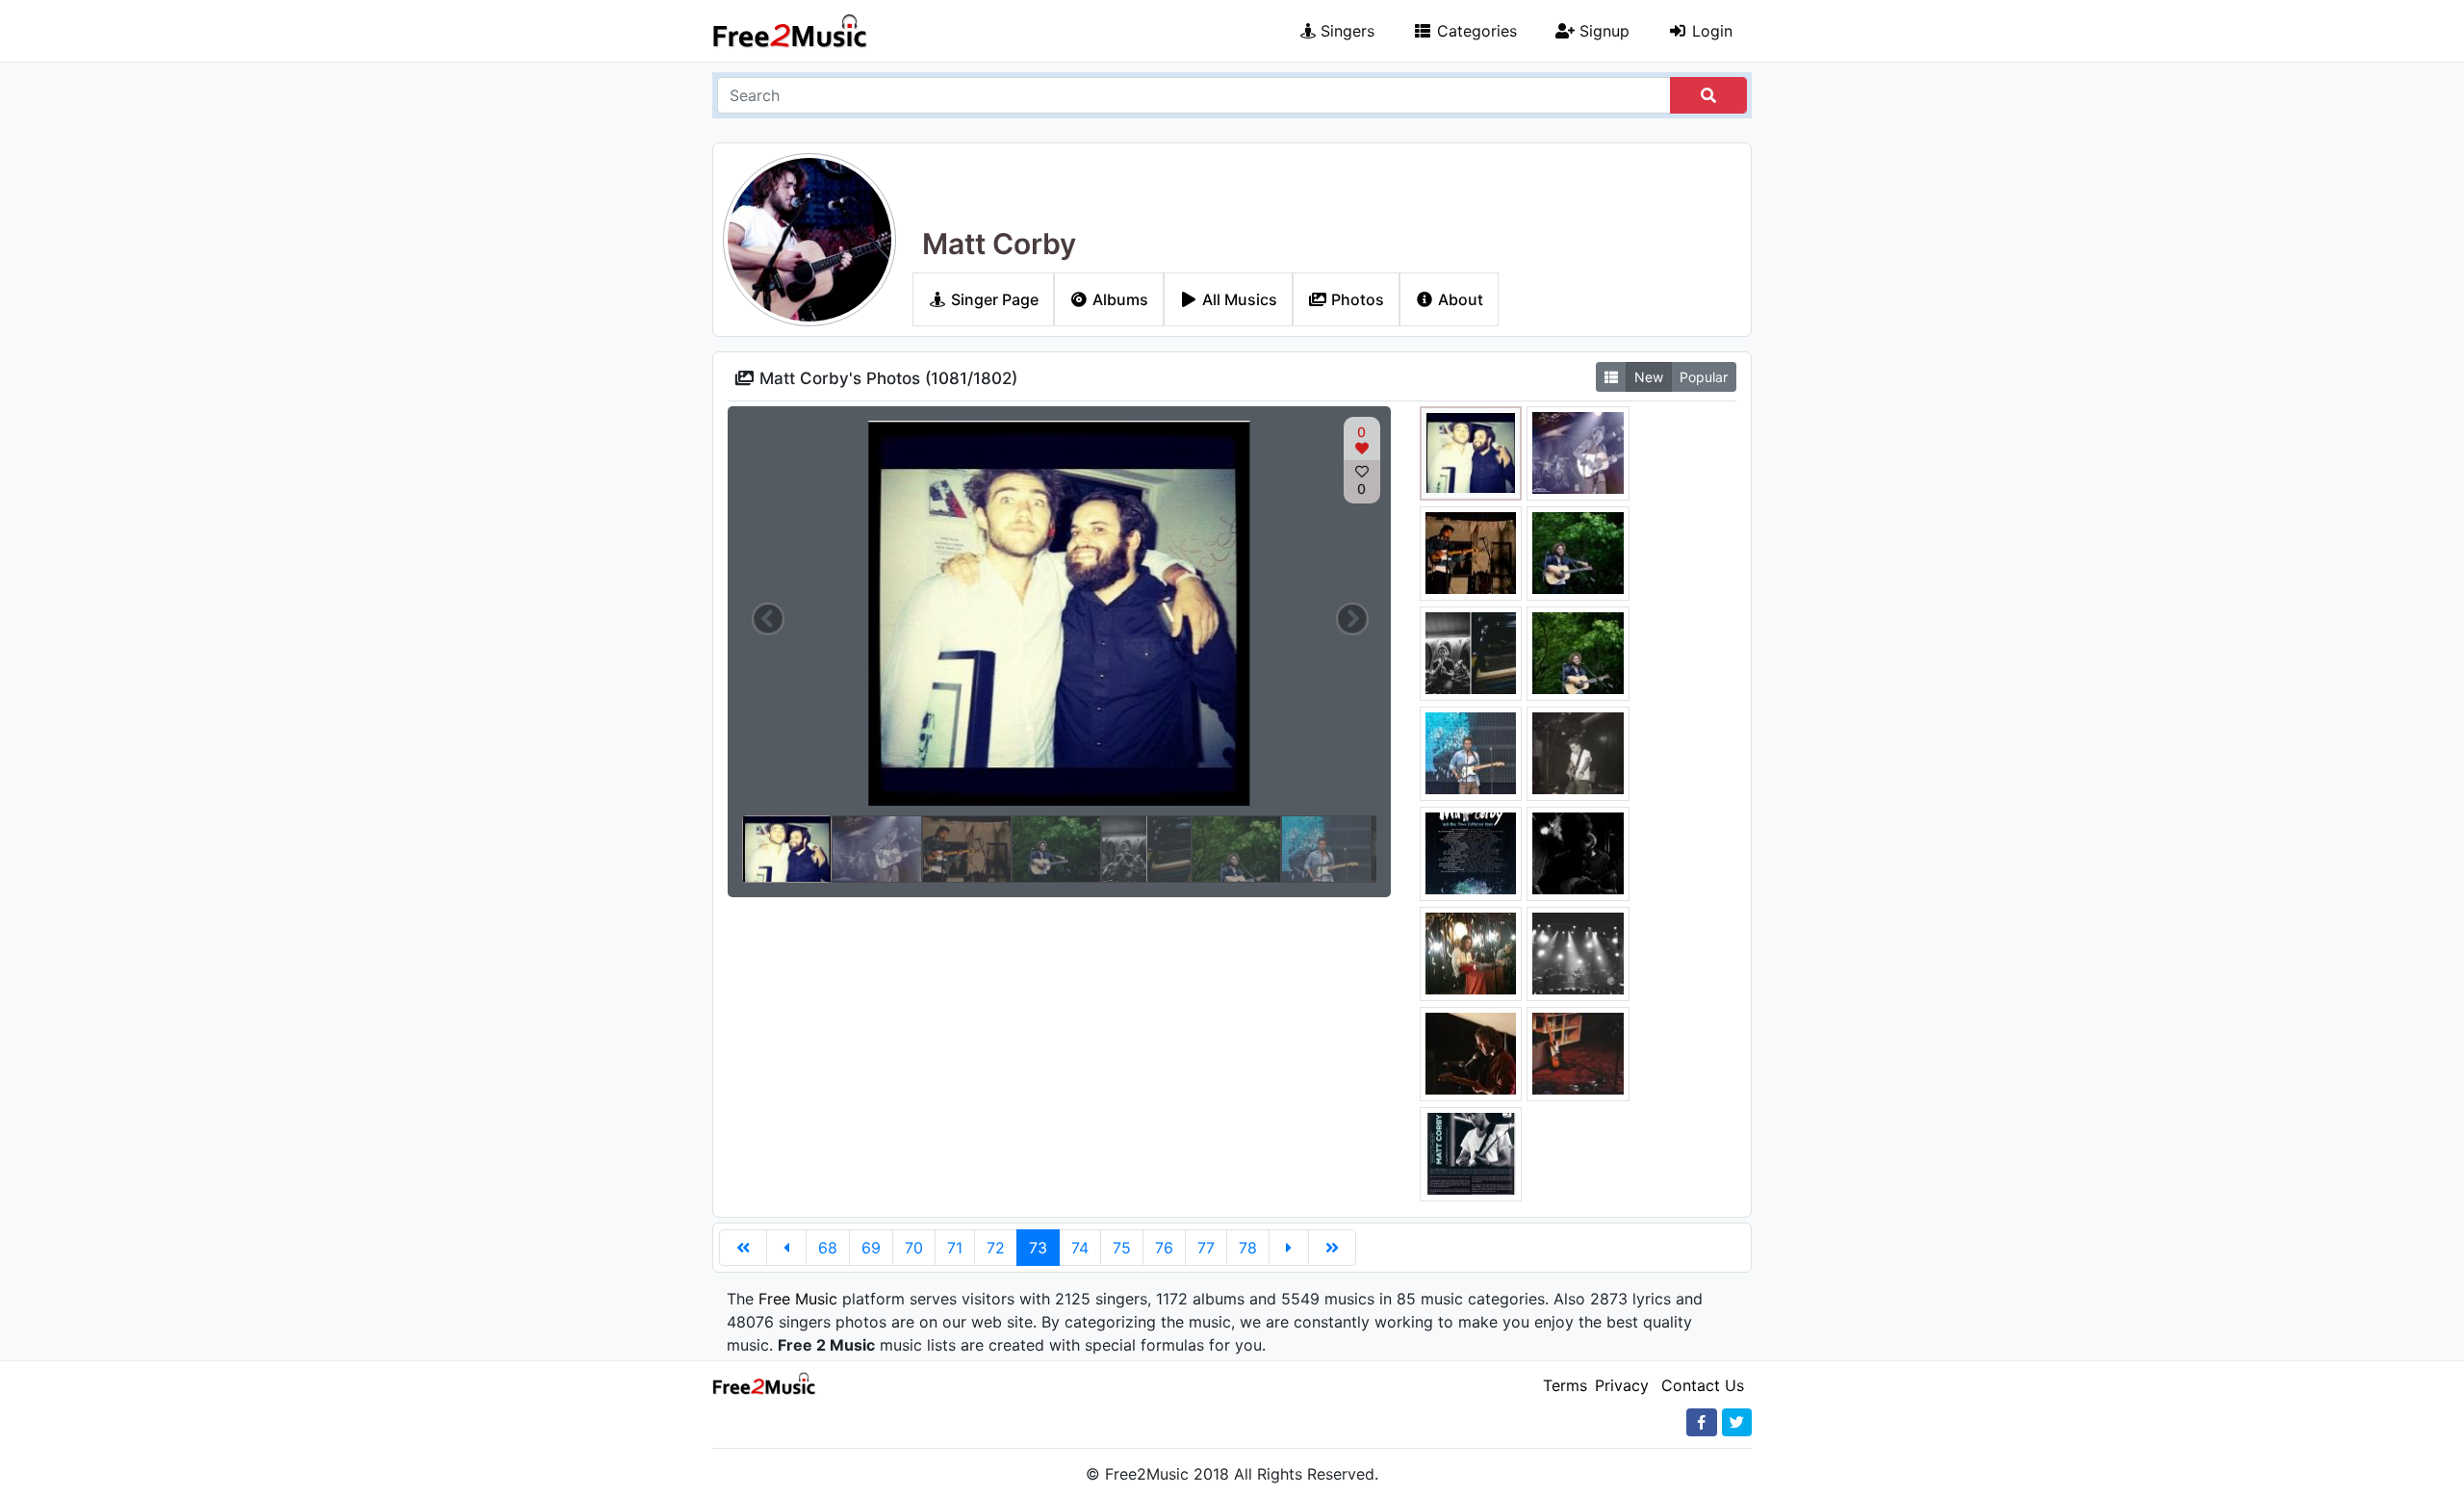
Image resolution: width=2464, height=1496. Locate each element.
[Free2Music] (790, 31)
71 (955, 1248)
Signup (1602, 31)
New (1649, 377)
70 (914, 1248)
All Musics (1238, 299)
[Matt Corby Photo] (1471, 451)
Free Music (798, 1299)
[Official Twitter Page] (1737, 1422)
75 (1122, 1248)
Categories (1475, 31)
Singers (1345, 31)
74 (1080, 1248)
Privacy (1622, 1385)
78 (1248, 1248)
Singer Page (993, 299)
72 (996, 1248)
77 (1206, 1248)
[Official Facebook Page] (1702, 1422)
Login (1710, 31)
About (1459, 299)
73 (1038, 1248)
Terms (1565, 1385)
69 (871, 1248)
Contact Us (1703, 1385)
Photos (1356, 299)
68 (828, 1248)
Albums (1118, 299)
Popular (1704, 377)
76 (1164, 1248)
